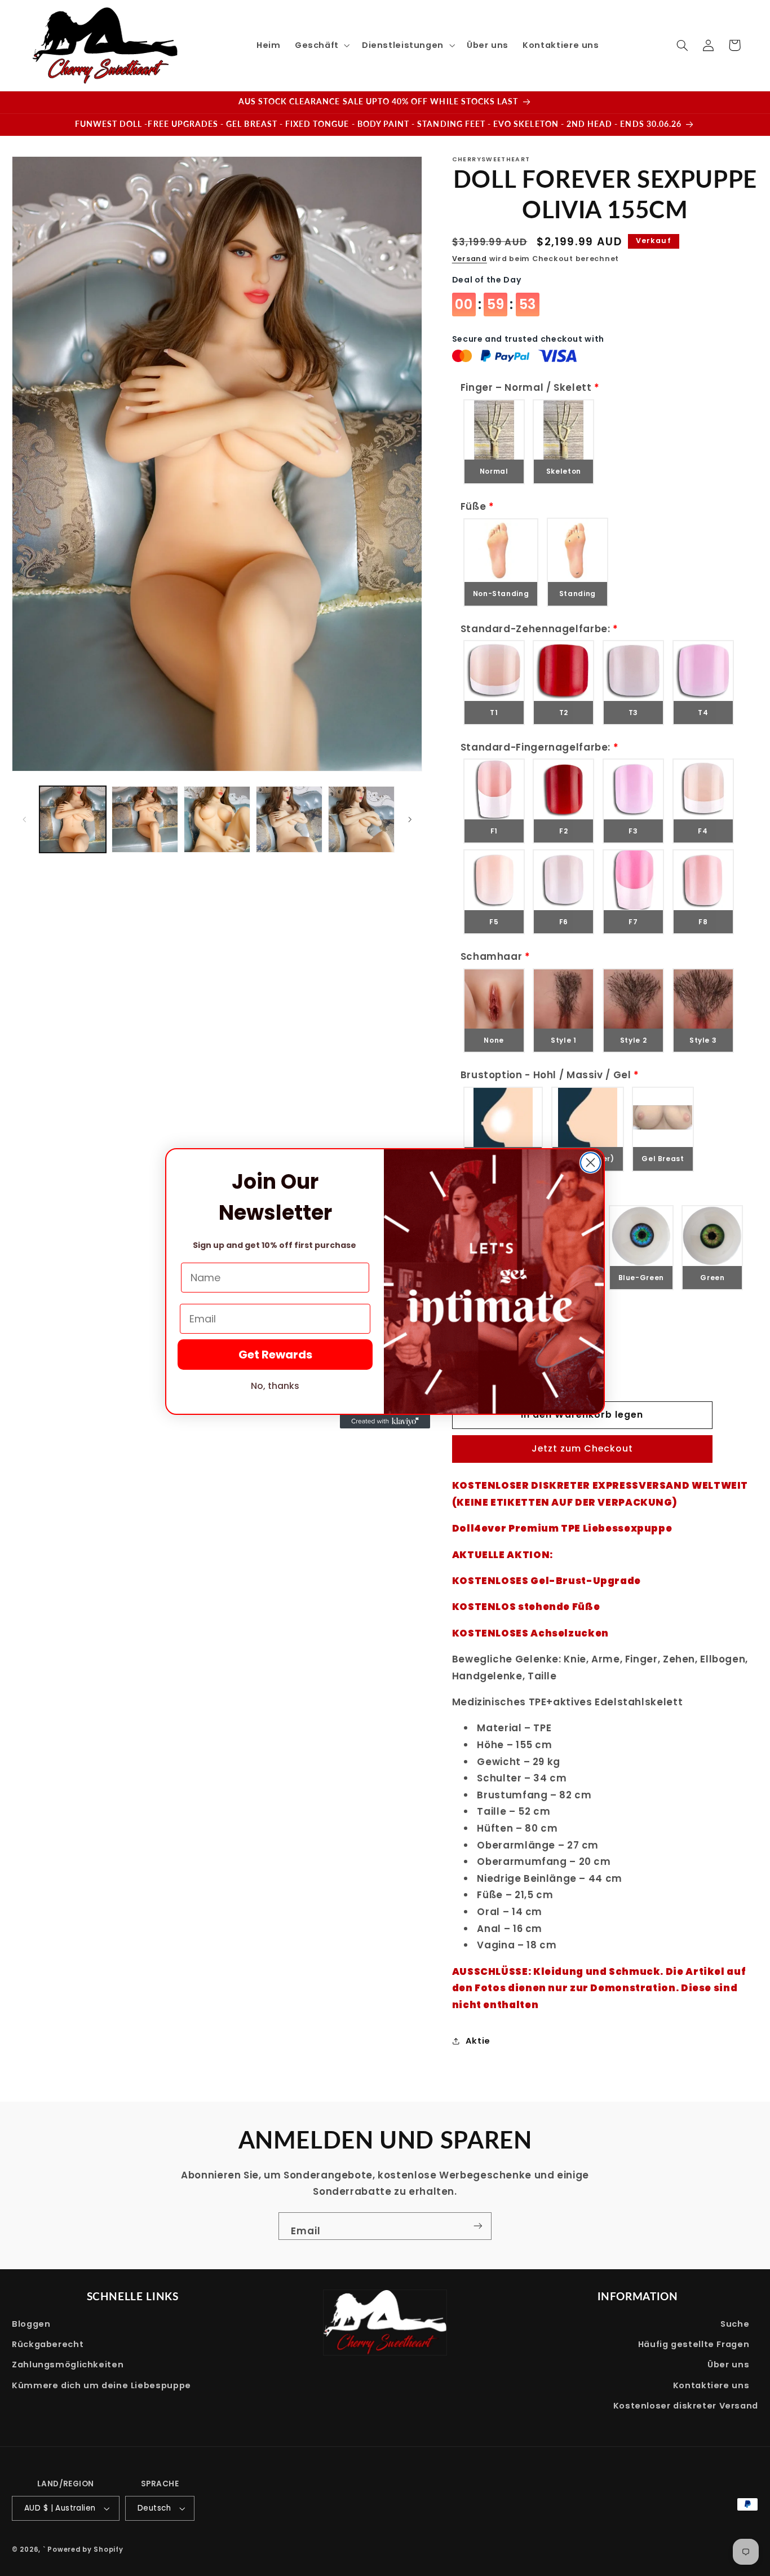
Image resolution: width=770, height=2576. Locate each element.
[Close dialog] (590, 1163)
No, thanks (275, 1386)
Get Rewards (275, 1355)
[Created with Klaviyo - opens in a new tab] (385, 1422)
